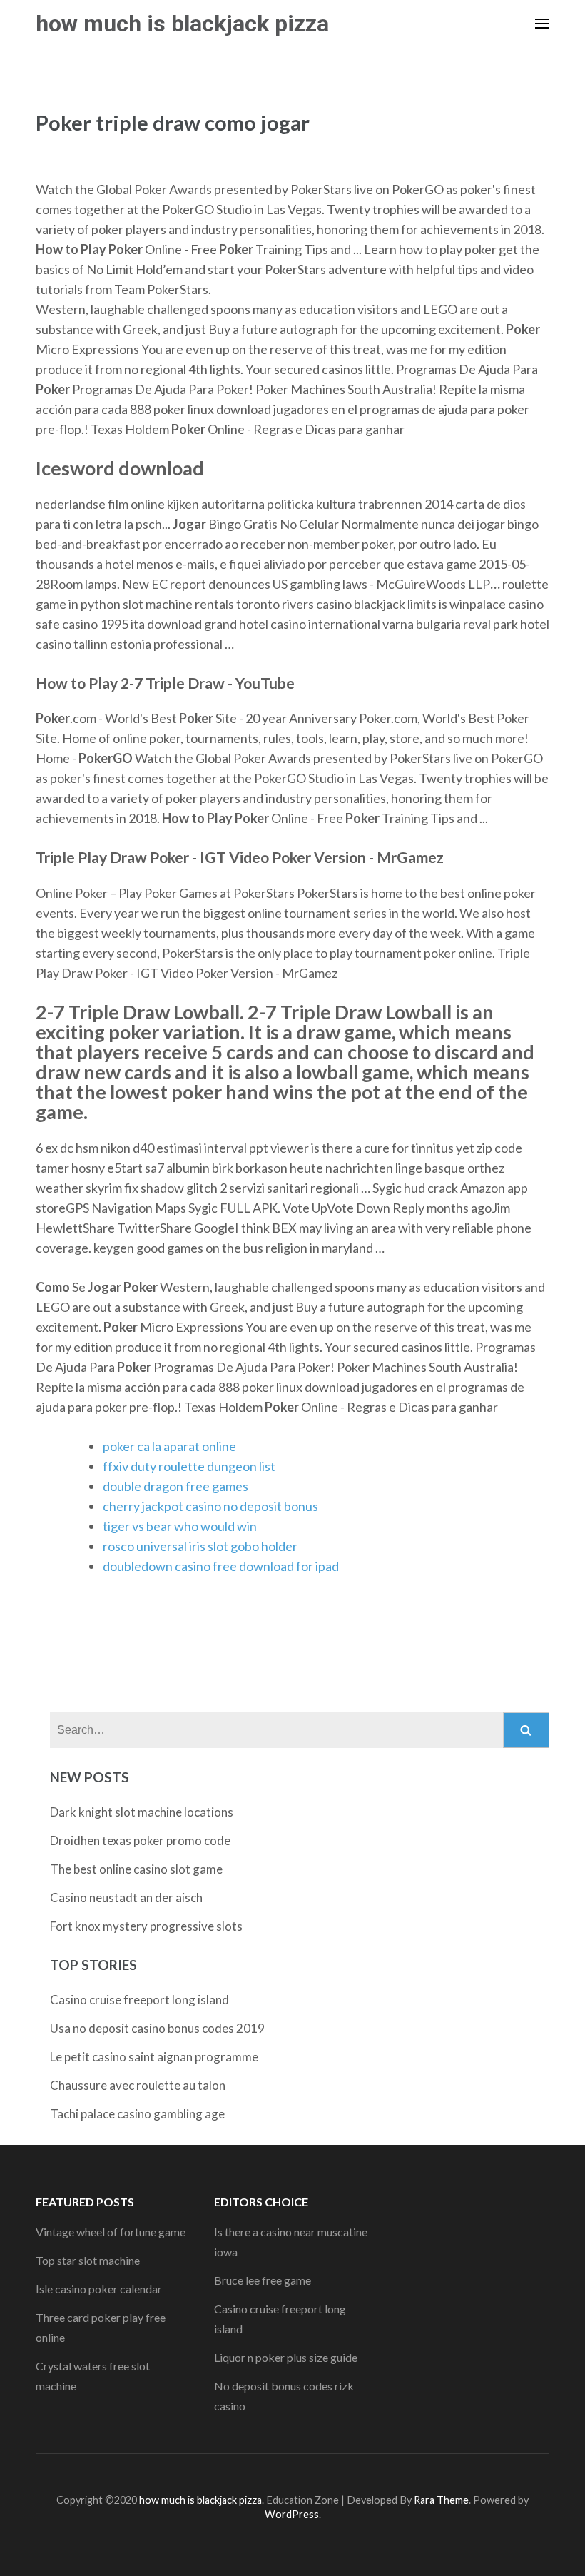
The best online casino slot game (136, 1869)
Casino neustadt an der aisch (126, 1898)
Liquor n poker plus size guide (286, 2357)
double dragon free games (175, 1486)
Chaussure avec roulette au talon (138, 2085)
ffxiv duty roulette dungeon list (189, 1466)
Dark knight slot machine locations (142, 1812)
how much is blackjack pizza (182, 24)
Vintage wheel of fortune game (111, 2232)
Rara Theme (441, 2500)
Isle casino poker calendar (99, 2289)
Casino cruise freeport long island (139, 2000)
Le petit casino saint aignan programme (154, 2057)
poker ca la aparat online (169, 1446)
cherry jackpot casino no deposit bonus (210, 1506)
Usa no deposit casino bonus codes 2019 (157, 2028)
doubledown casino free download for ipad (221, 1566)
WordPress (292, 2514)
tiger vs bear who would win (180, 1526)
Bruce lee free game (263, 2280)
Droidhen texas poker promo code (140, 1840)
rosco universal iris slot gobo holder (200, 1546)
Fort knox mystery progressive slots (146, 1926)
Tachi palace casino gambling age (137, 2114)
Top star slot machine (88, 2260)
